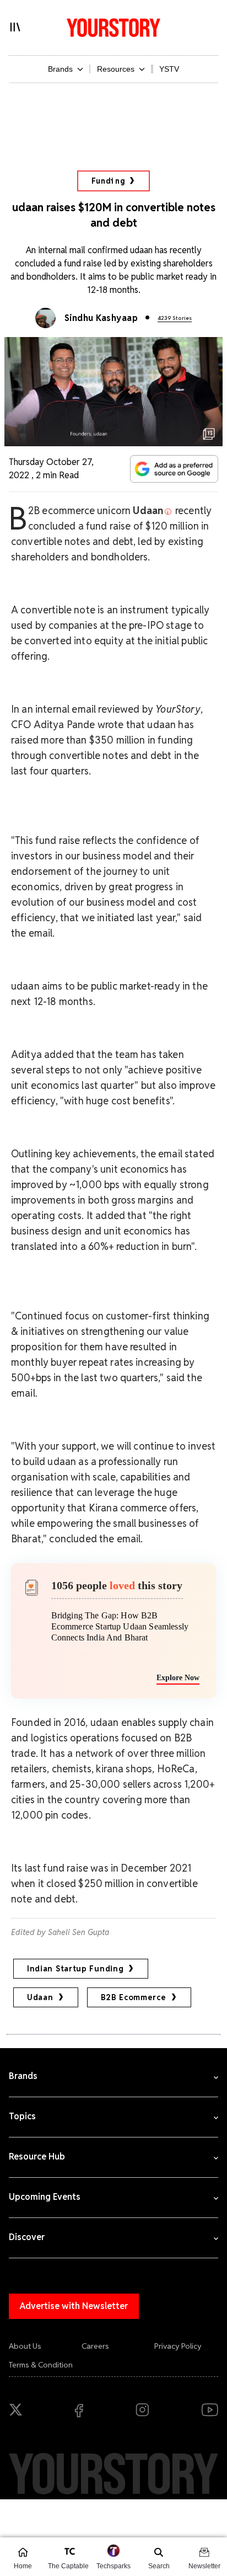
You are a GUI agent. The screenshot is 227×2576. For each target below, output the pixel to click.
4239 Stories (175, 318)
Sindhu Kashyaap (101, 318)
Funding (108, 181)
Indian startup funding (75, 1969)
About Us (25, 2346)
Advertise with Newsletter (74, 2306)
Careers (95, 2346)
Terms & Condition (41, 2365)
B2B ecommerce (134, 1997)
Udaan (40, 1997)
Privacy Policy (178, 2346)
